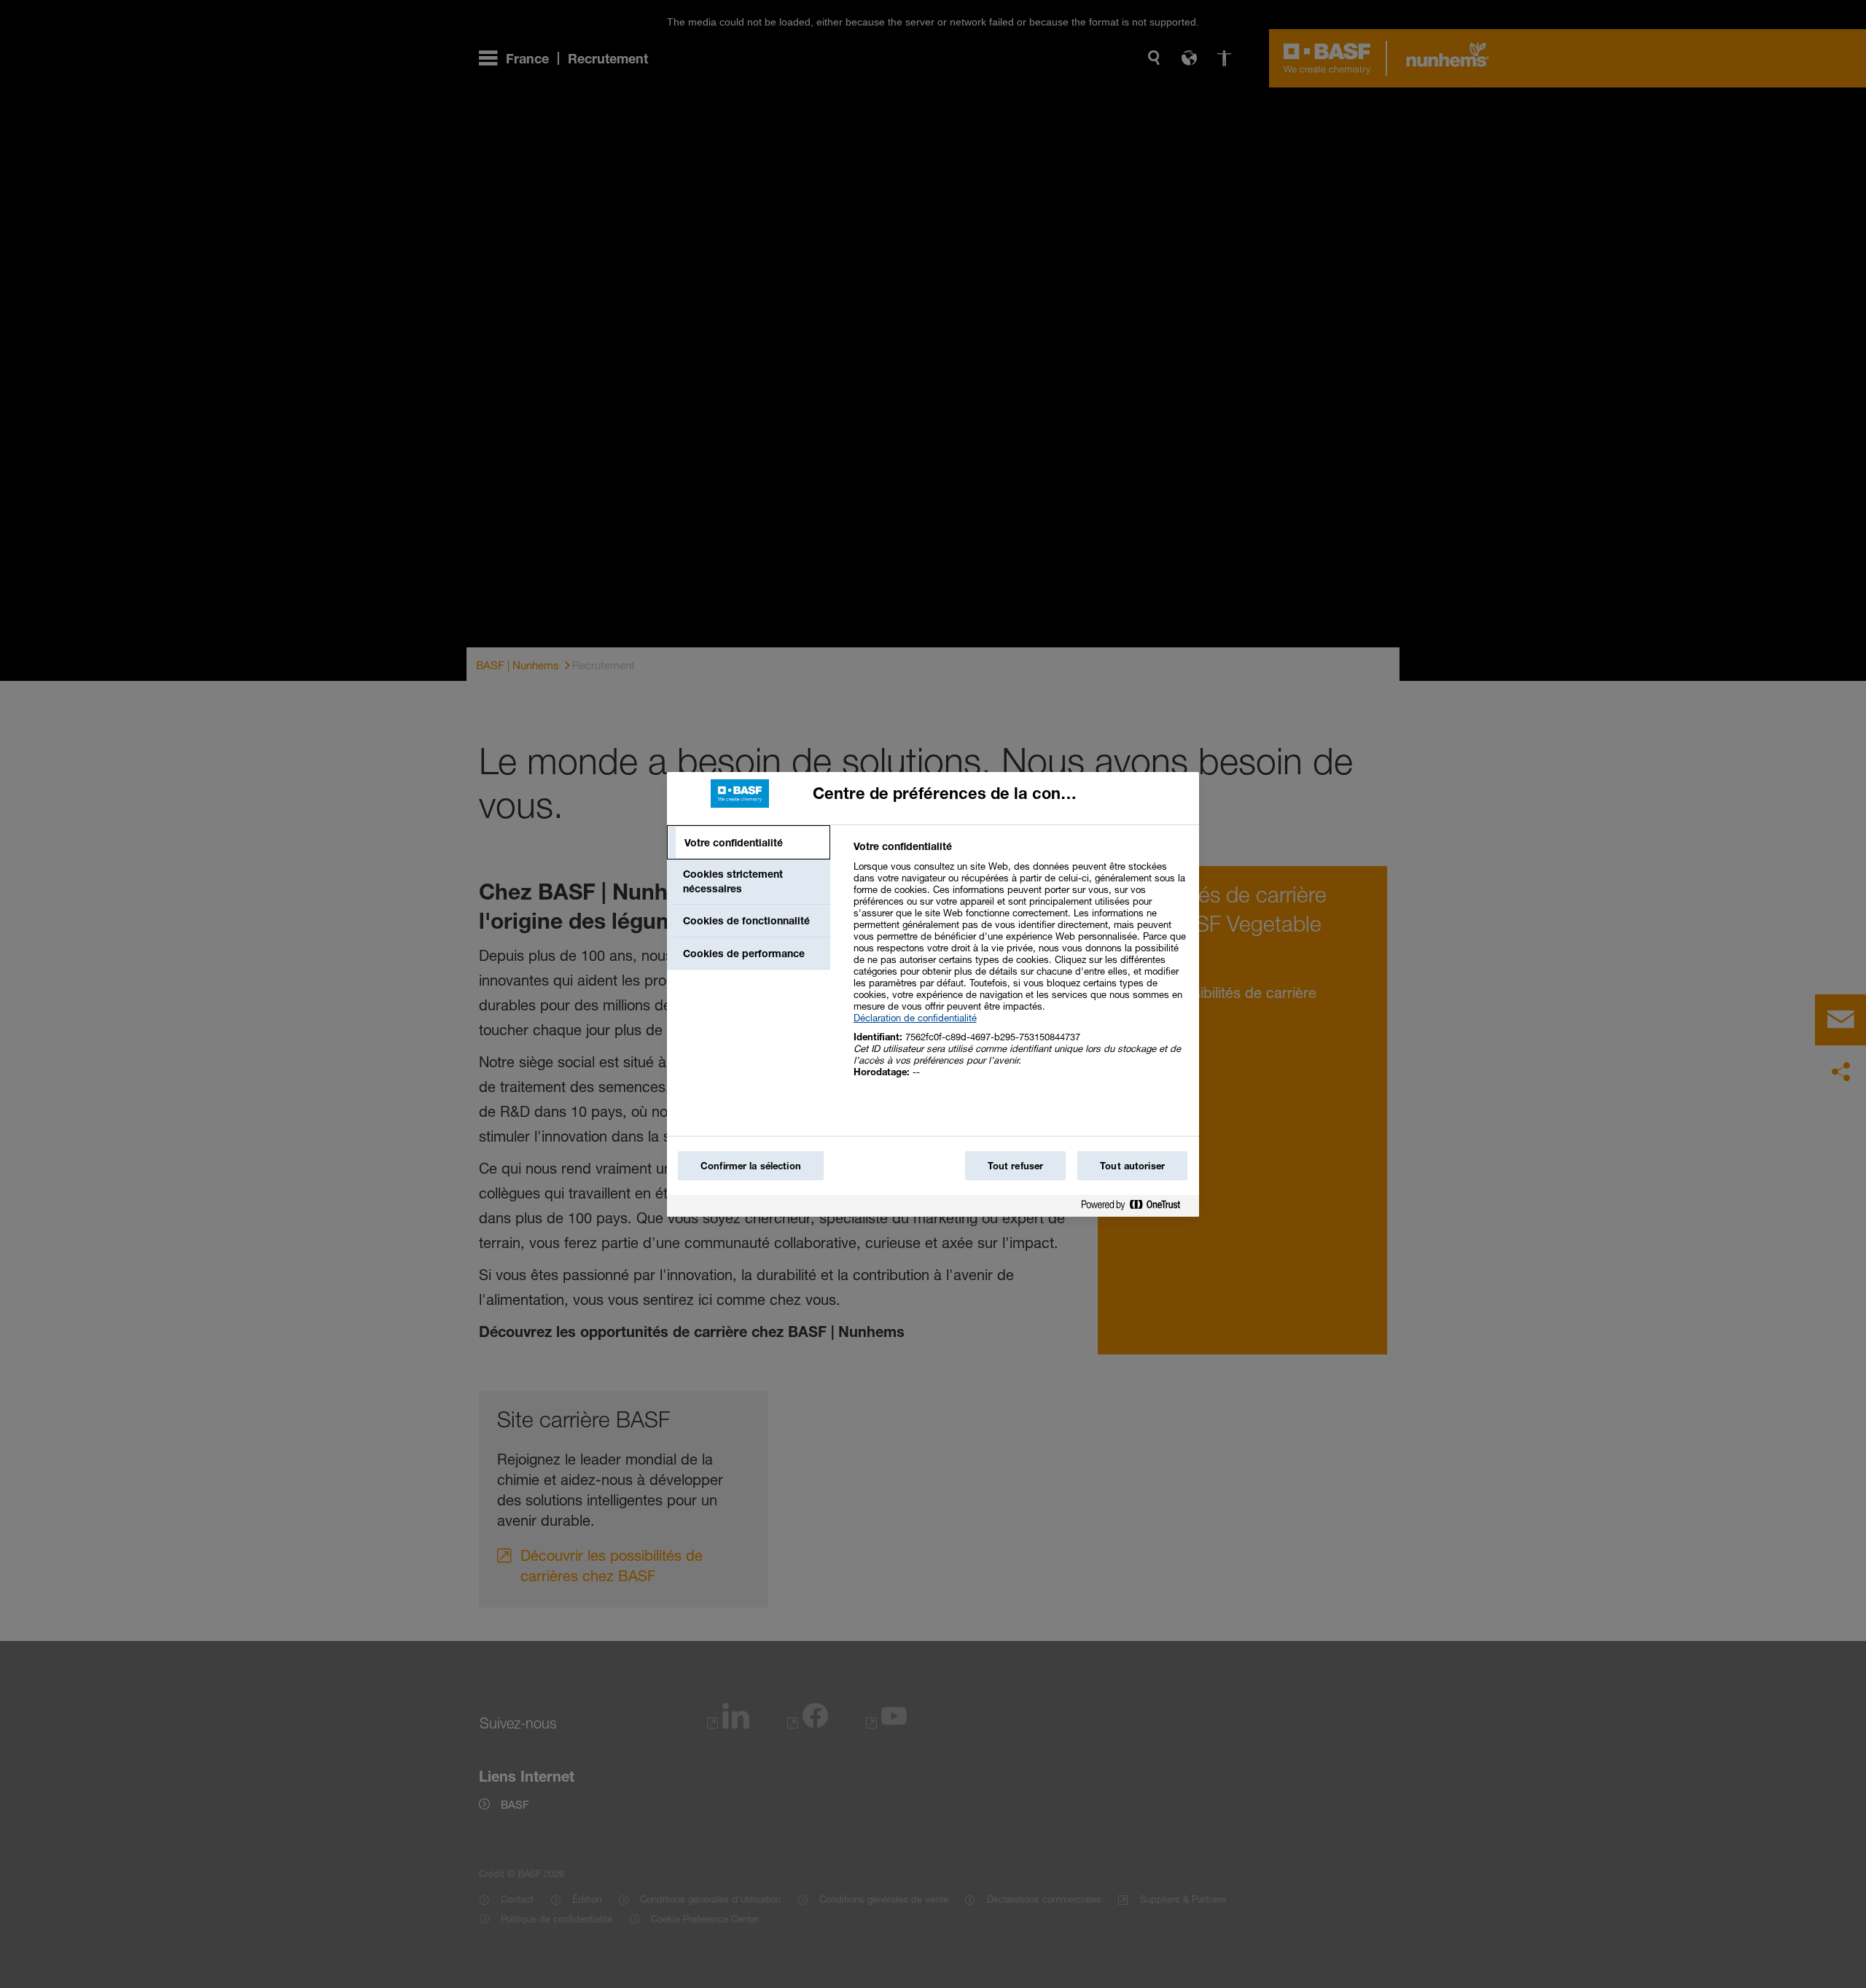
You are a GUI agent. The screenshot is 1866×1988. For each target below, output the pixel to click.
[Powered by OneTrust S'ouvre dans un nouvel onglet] (1136, 1208)
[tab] (749, 843)
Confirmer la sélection (751, 1166)
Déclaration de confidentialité (915, 1018)
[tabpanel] (1020, 967)
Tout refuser (1016, 1166)
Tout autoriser (1132, 1166)
